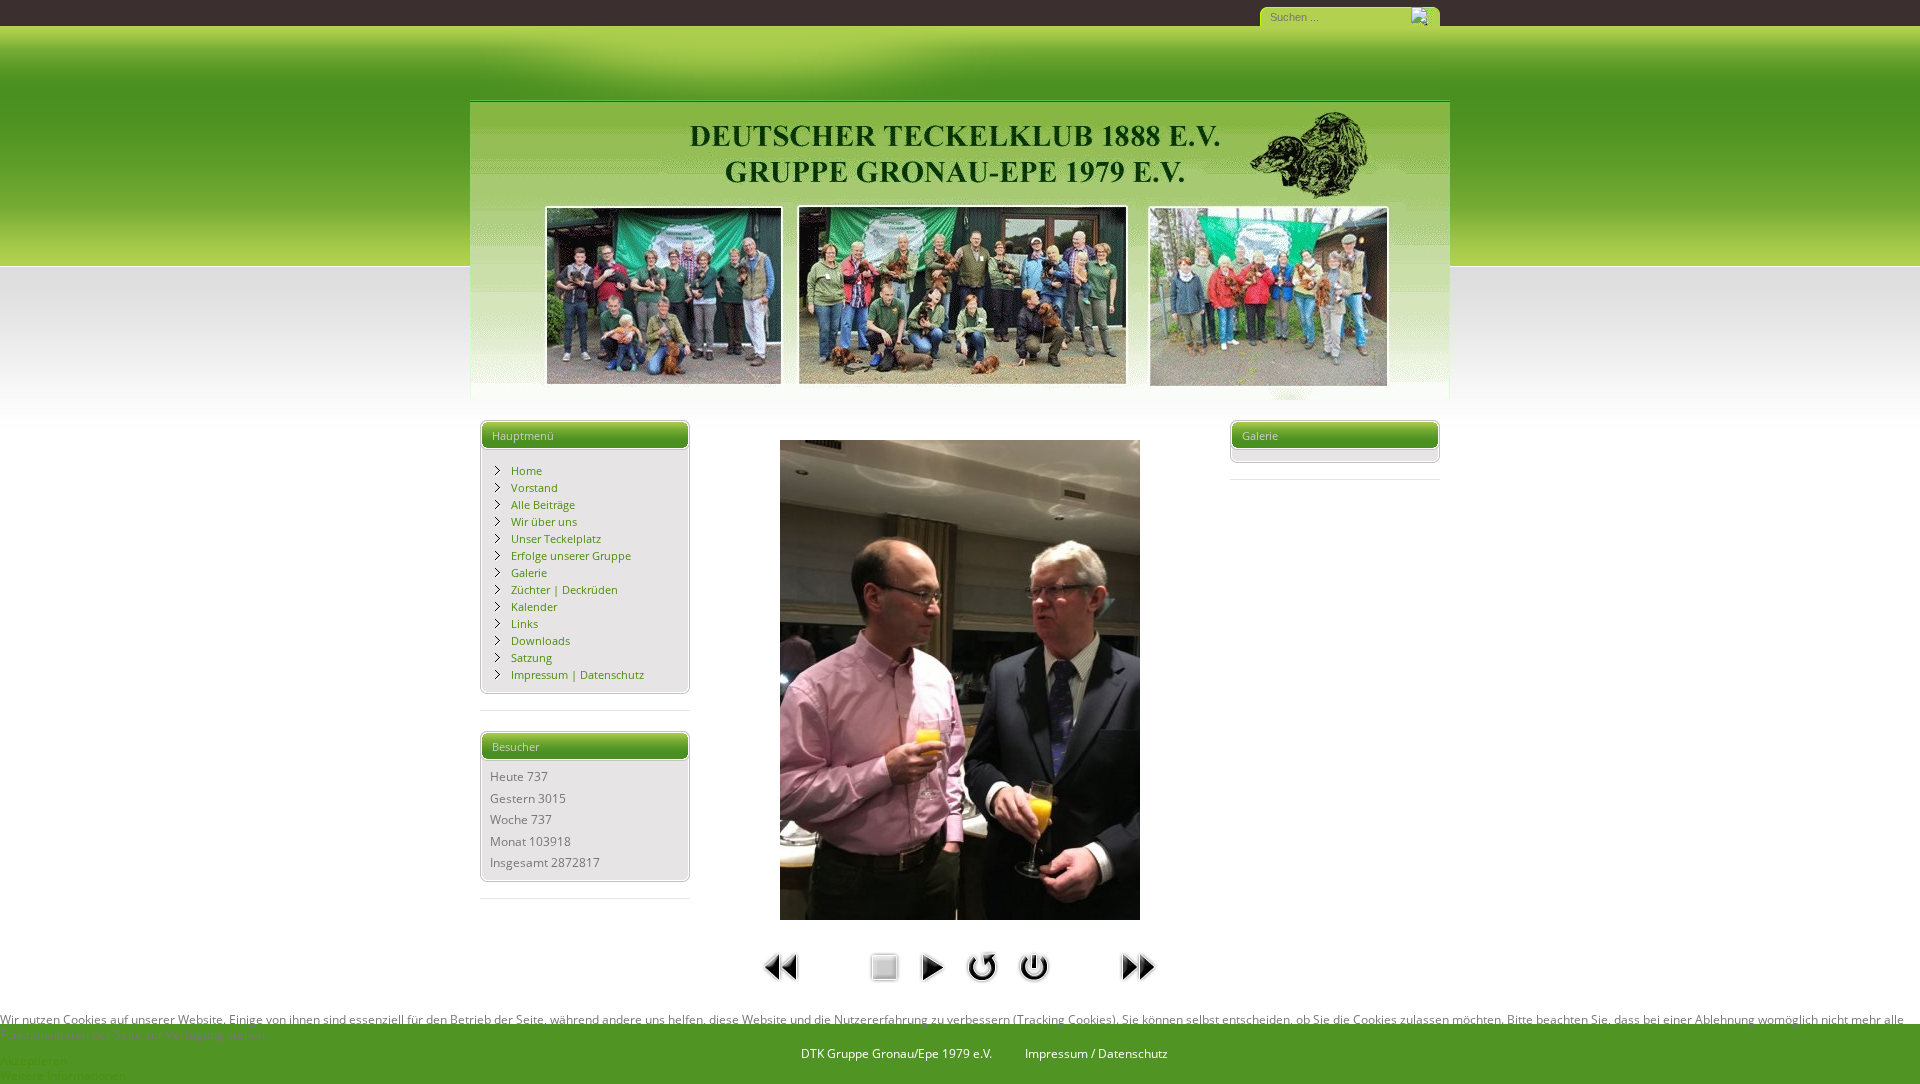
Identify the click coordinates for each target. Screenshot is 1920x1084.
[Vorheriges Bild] (782, 986)
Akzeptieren (33, 1060)
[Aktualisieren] (982, 986)
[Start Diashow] (932, 986)
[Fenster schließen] (1034, 986)
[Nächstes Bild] (1138, 986)
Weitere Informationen (63, 1075)
